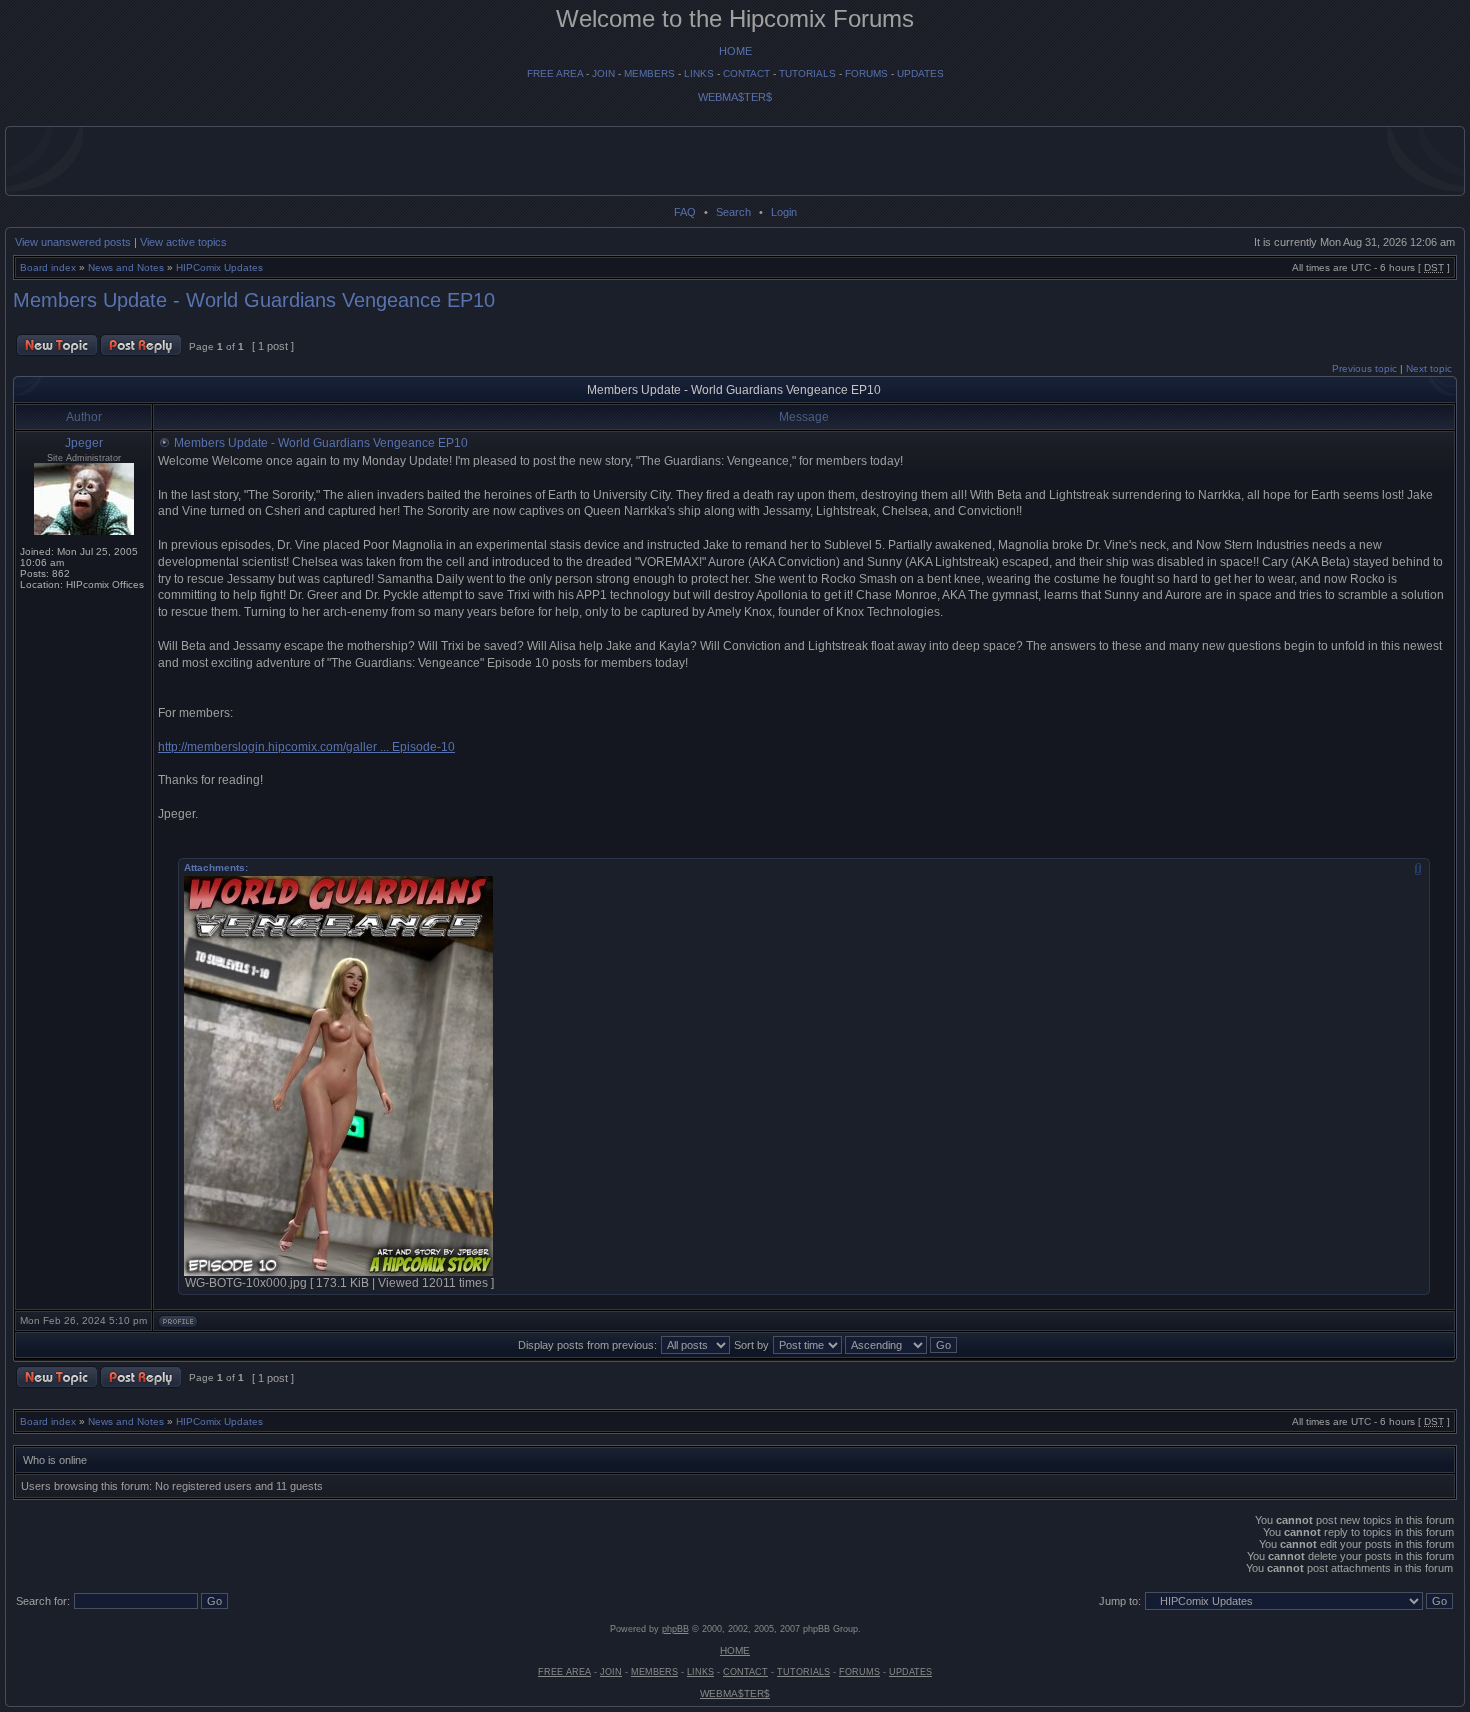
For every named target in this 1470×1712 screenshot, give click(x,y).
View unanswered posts (73, 242)
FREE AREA (555, 73)
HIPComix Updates (219, 267)
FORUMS (866, 73)
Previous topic (1364, 368)
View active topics (183, 242)
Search (733, 212)
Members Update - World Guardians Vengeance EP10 (254, 300)
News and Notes (126, 267)
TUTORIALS (807, 73)
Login (784, 212)
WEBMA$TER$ (735, 97)
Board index (48, 267)
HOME (735, 51)
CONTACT (746, 73)
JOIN (603, 73)
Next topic (1429, 368)
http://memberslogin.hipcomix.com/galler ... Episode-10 (306, 747)
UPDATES (920, 73)
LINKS (699, 73)
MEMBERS (649, 73)
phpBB (675, 1629)
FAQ (685, 212)
